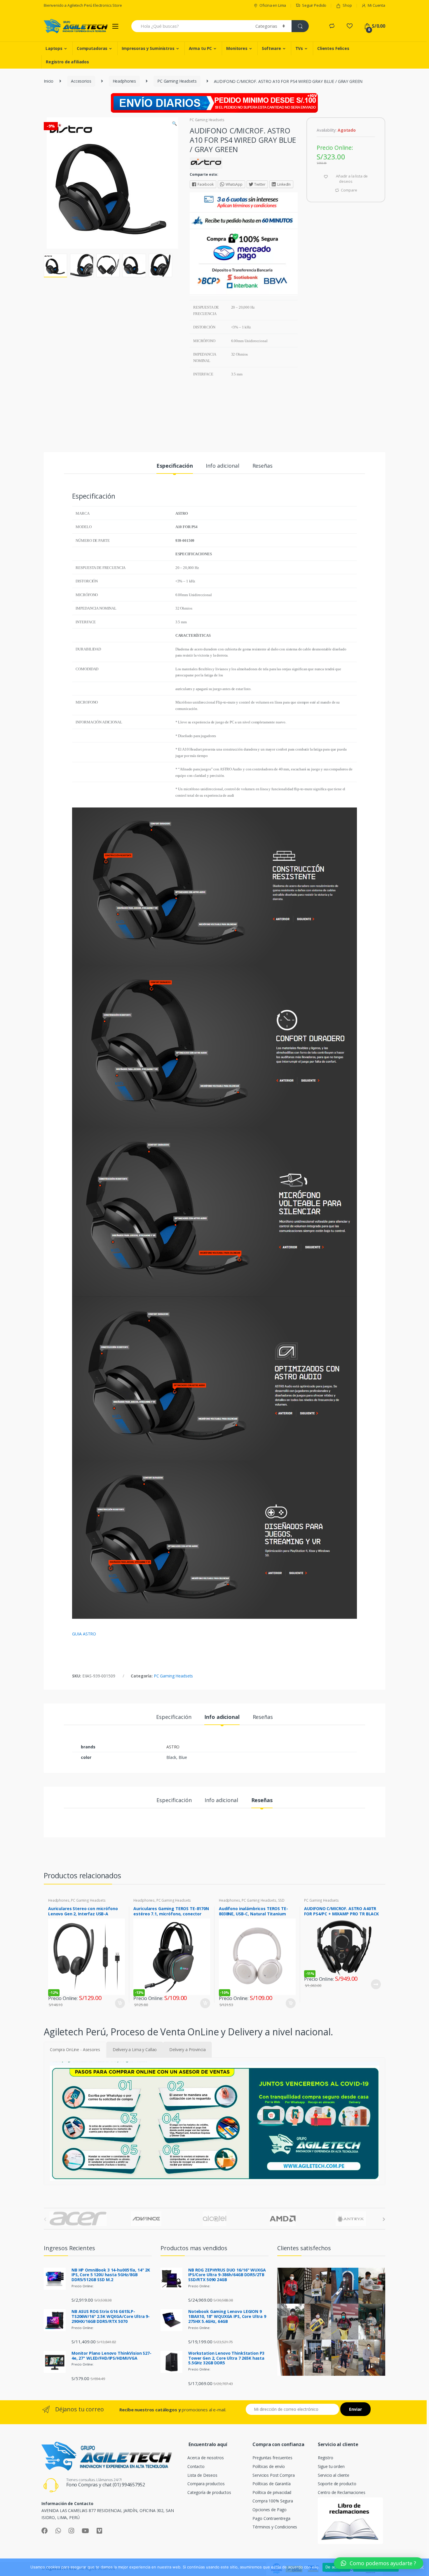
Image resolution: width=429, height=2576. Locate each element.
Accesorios (81, 81)
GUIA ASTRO (84, 1634)
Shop (347, 5)
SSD (281, 1900)
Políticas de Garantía (271, 2484)
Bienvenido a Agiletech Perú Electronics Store (83, 5)
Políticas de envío (268, 2466)
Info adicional (222, 466)
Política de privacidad (272, 2492)
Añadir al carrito (120, 2003)
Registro (326, 2458)
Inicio (49, 81)
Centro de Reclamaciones (342, 2492)
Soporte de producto (337, 2484)
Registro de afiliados (67, 62)
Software (271, 48)
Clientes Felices (333, 48)
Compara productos (206, 2484)
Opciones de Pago (270, 2510)
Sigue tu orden (331, 2466)
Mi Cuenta (376, 5)
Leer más (376, 1984)
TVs (299, 48)
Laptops (54, 48)
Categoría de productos (209, 2492)
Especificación (175, 466)
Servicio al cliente (334, 2475)
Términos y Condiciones (275, 2527)
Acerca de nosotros (205, 2458)
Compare (349, 190)
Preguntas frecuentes (272, 2458)
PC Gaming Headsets (177, 81)
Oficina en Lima (273, 5)
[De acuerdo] (422, 2567)
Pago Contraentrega (271, 2518)
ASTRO (173, 1747)
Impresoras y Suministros (148, 48)
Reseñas (263, 466)
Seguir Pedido (314, 5)
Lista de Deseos (202, 2475)
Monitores (237, 48)
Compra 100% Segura (273, 2501)
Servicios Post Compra (273, 2475)
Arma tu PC (200, 48)
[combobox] (190, 26)
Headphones (124, 81)
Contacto (196, 2466)
